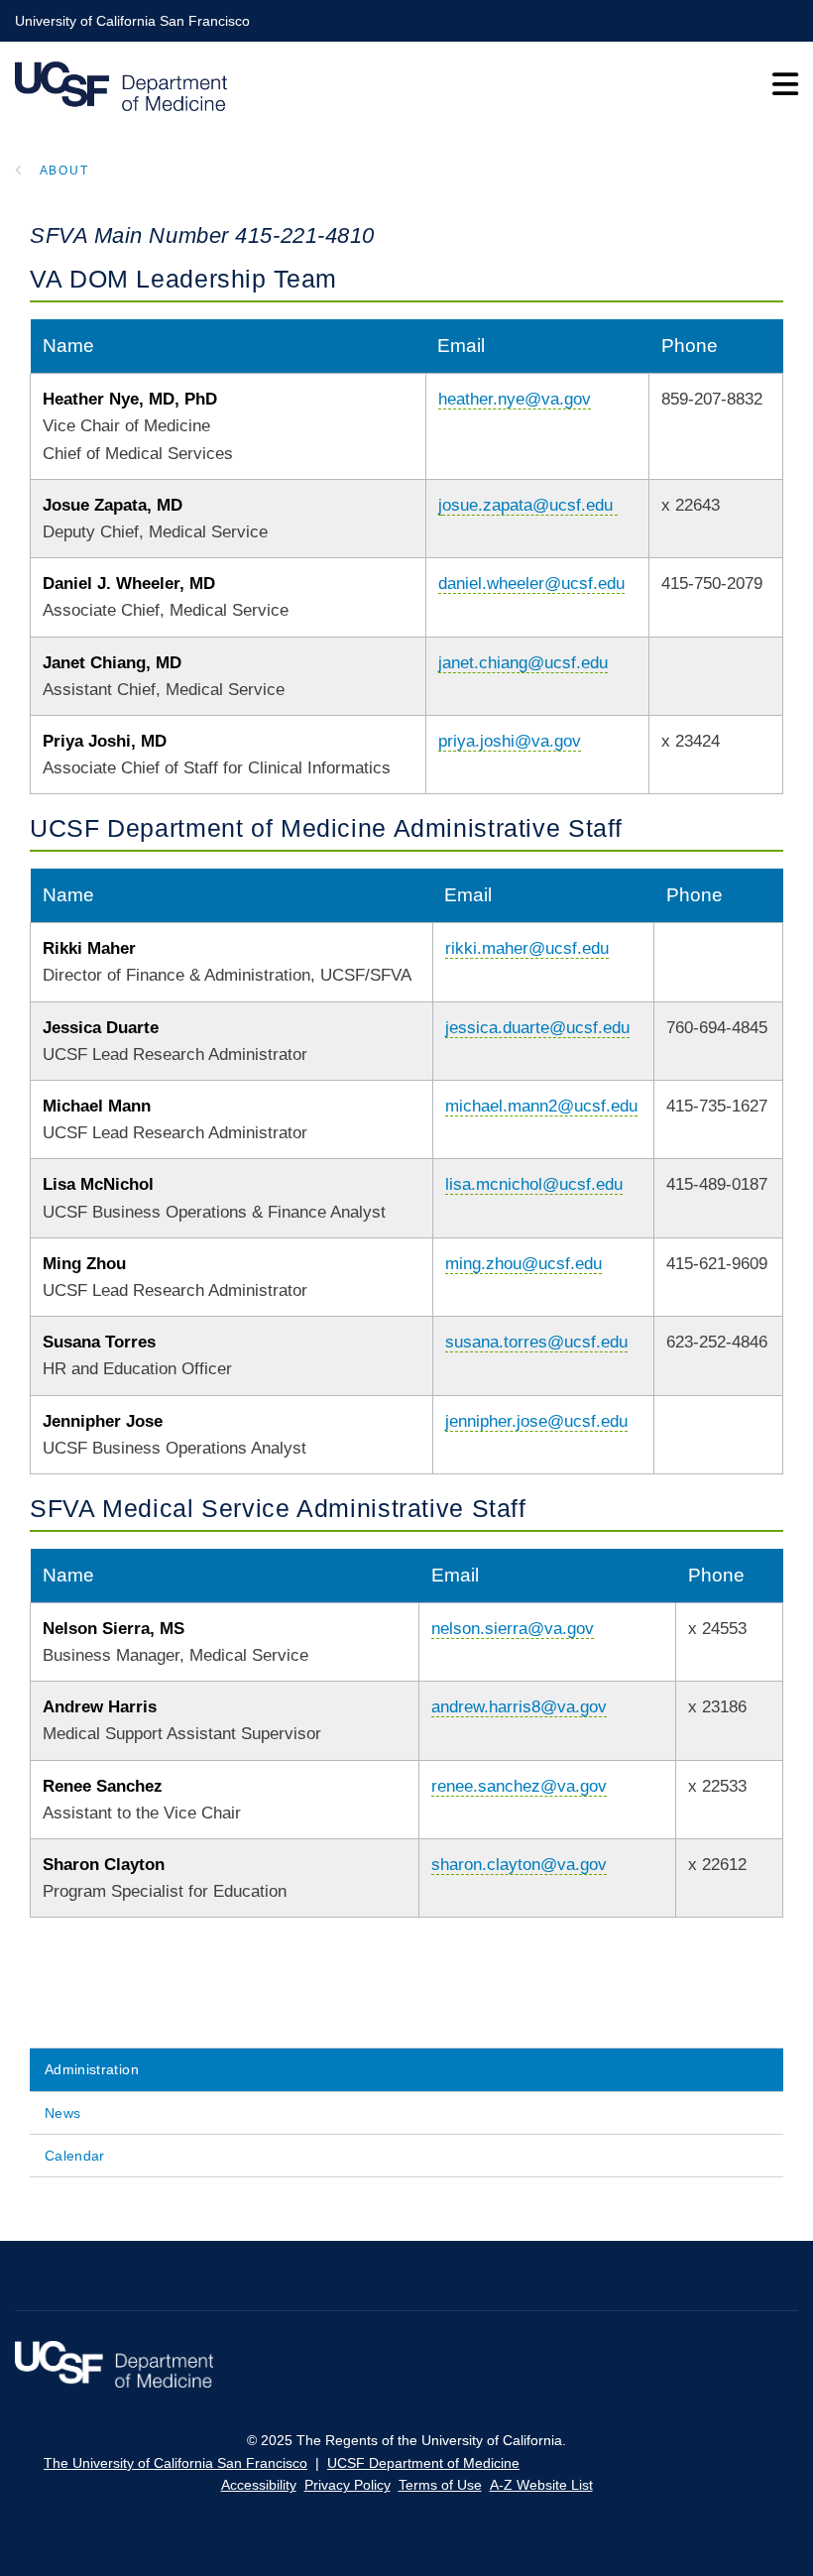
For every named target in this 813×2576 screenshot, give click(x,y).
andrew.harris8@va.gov (519, 1707)
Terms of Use (440, 2485)
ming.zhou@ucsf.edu (523, 1264)
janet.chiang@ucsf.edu (523, 663)
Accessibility (259, 2485)
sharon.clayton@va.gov (519, 1865)
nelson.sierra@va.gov (513, 1629)
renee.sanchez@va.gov (519, 1786)
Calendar (75, 2156)
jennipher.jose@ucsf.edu (536, 1421)
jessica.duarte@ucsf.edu (537, 1028)
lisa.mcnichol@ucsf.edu (534, 1184)
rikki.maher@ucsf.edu (527, 948)
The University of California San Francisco (175, 2463)
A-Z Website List (541, 2485)
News (62, 2113)
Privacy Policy (348, 2485)
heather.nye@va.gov (515, 399)
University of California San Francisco (132, 21)
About (64, 171)
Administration (92, 2069)
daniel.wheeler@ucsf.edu (531, 584)
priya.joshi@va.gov (510, 741)
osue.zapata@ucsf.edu (527, 505)
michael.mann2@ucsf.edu (541, 1106)
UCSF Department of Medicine (423, 2463)
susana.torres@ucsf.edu (536, 1342)
